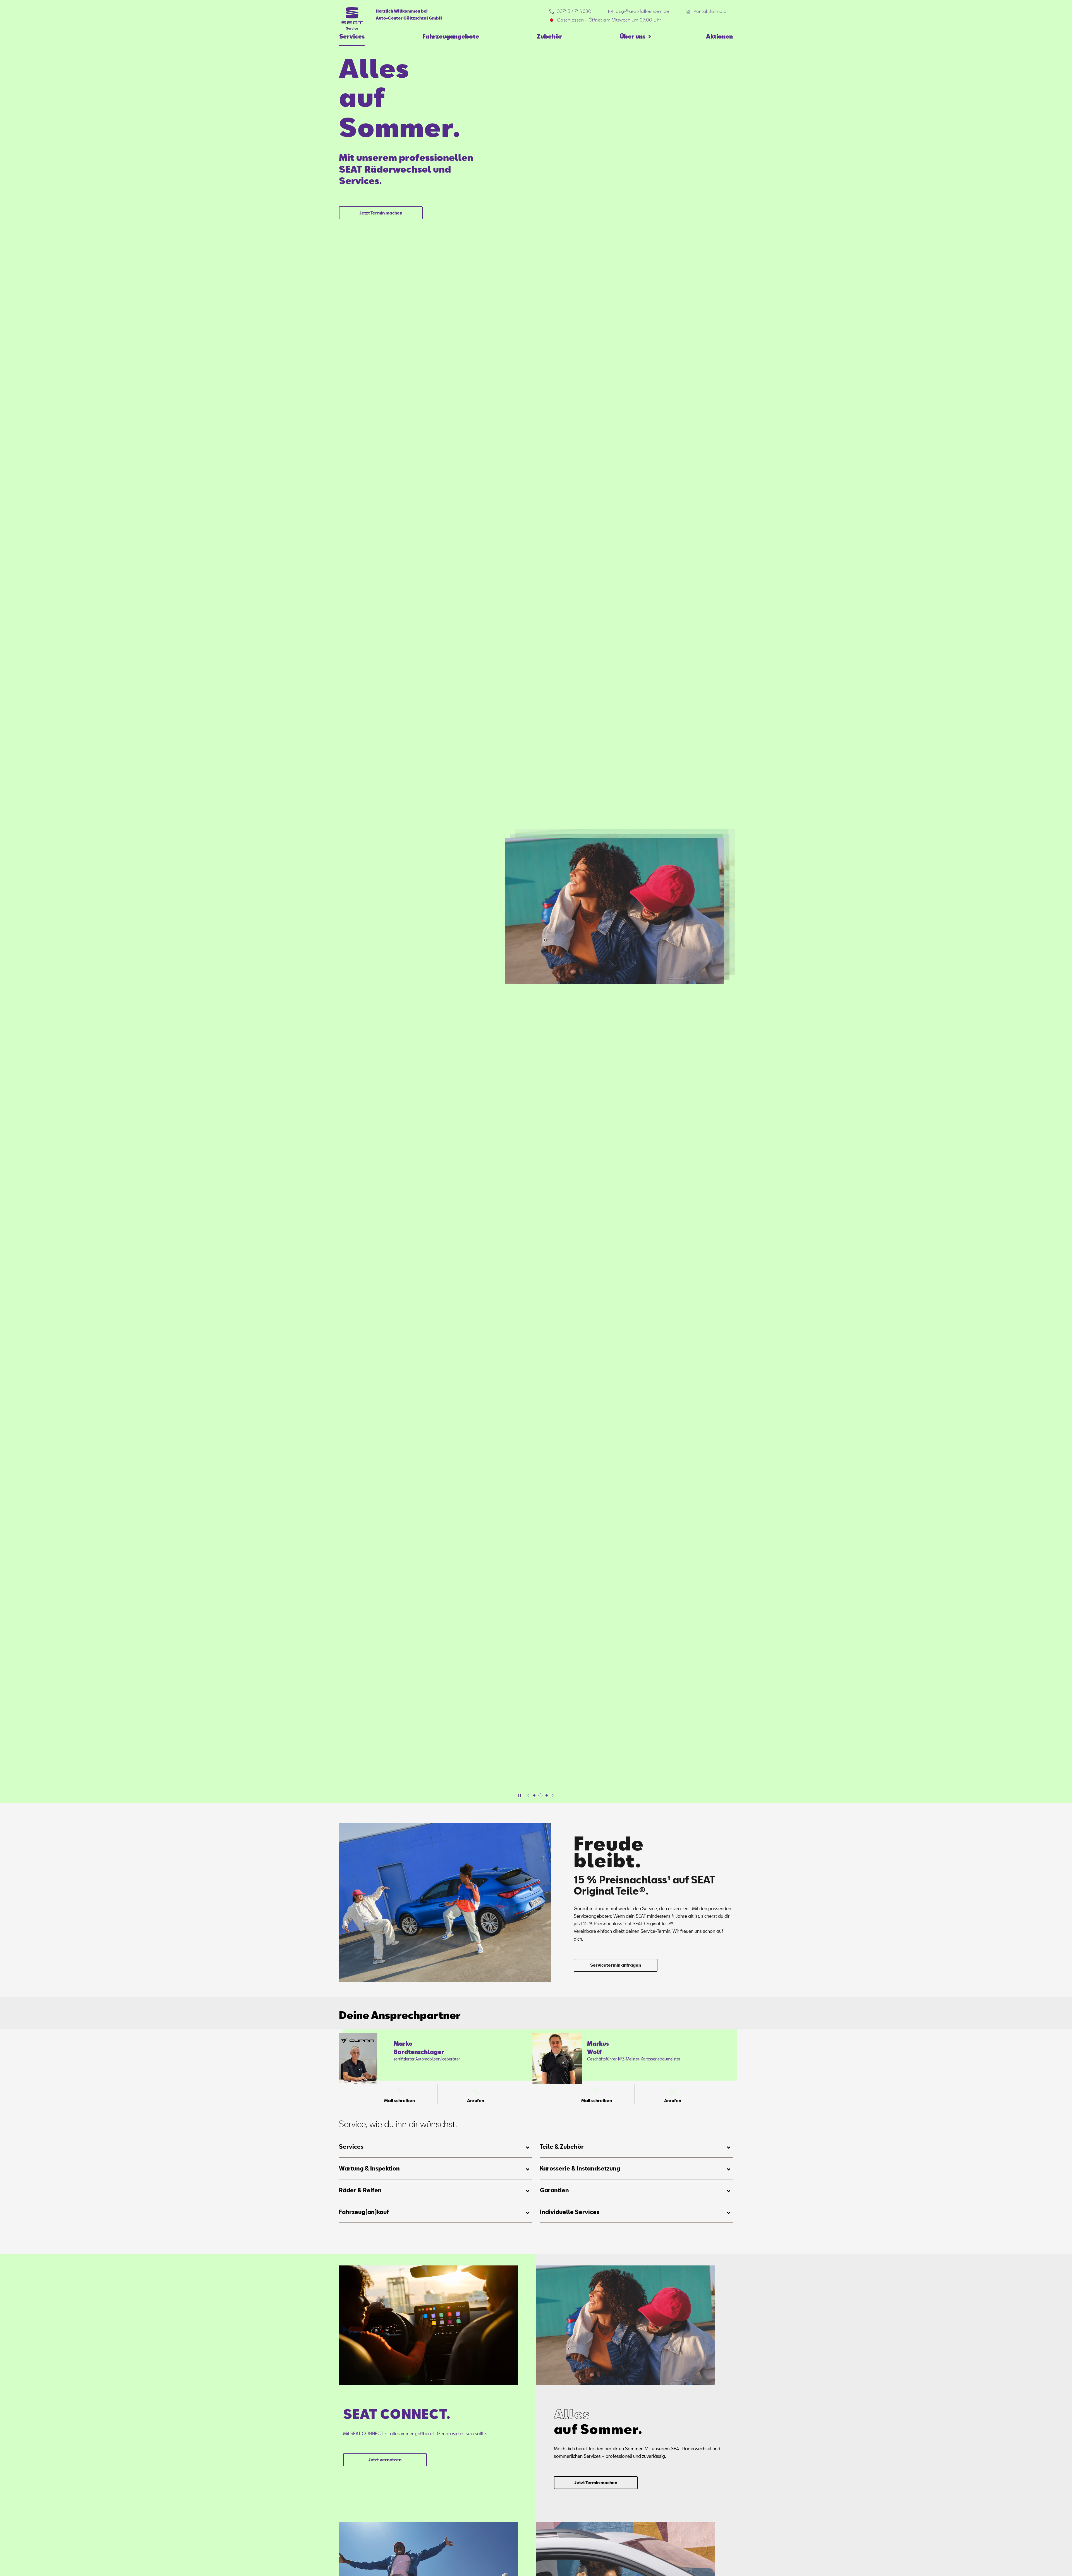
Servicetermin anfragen (616, 1965)
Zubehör (549, 36)
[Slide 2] (540, 1795)
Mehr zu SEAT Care (381, 171)
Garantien (554, 2190)
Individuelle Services (570, 2212)
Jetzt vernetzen (385, 2460)
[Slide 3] (547, 1795)
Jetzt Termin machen (596, 2482)
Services (352, 36)
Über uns (633, 36)
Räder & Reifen (360, 2190)
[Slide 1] (534, 1795)
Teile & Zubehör (562, 2146)
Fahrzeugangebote (451, 36)
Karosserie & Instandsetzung (580, 2168)
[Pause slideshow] (520, 1795)
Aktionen (719, 36)
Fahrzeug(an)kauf (364, 2212)
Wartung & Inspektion (369, 2168)
